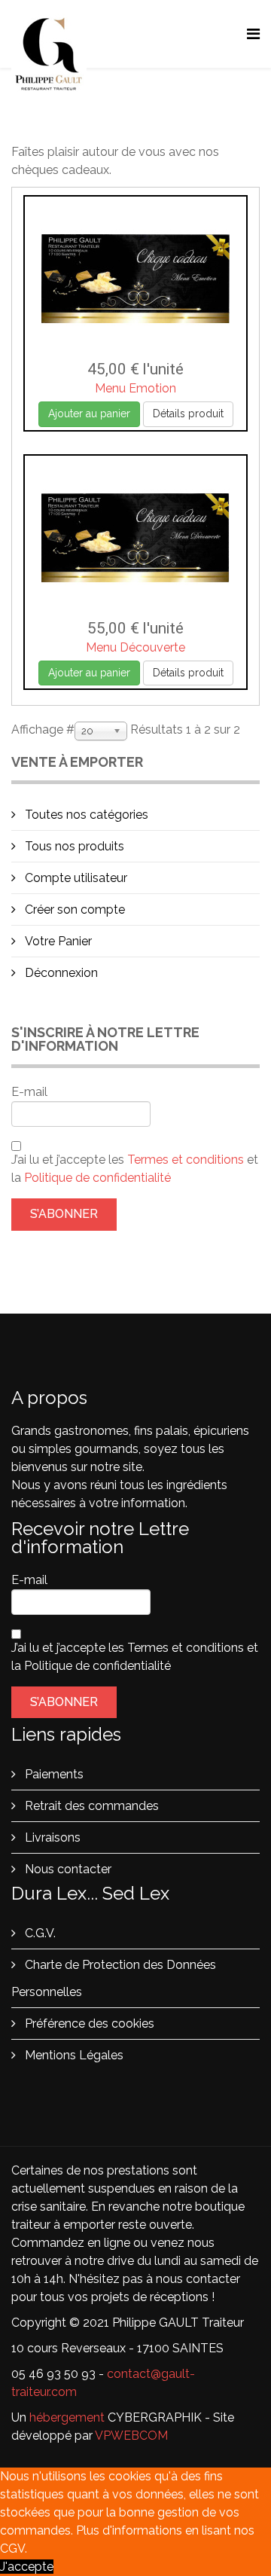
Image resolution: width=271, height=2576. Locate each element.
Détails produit (188, 414)
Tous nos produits (73, 846)
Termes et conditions (187, 1160)
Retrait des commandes (90, 1806)
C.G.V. (39, 1933)
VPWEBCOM (131, 2436)
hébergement (67, 2417)
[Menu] (253, 34)
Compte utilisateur (75, 878)
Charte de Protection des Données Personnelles (114, 1978)
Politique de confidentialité (97, 1178)
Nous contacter (67, 1869)
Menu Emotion (135, 388)
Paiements (53, 1774)
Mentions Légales (73, 2055)
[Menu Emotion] (135, 279)
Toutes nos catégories (85, 815)
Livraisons (51, 1837)
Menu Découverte (135, 647)
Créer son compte (73, 910)
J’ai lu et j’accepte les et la (135, 1169)
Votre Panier (57, 941)
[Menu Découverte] (135, 538)
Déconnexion (60, 973)
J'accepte (27, 2567)
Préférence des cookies (88, 2024)
